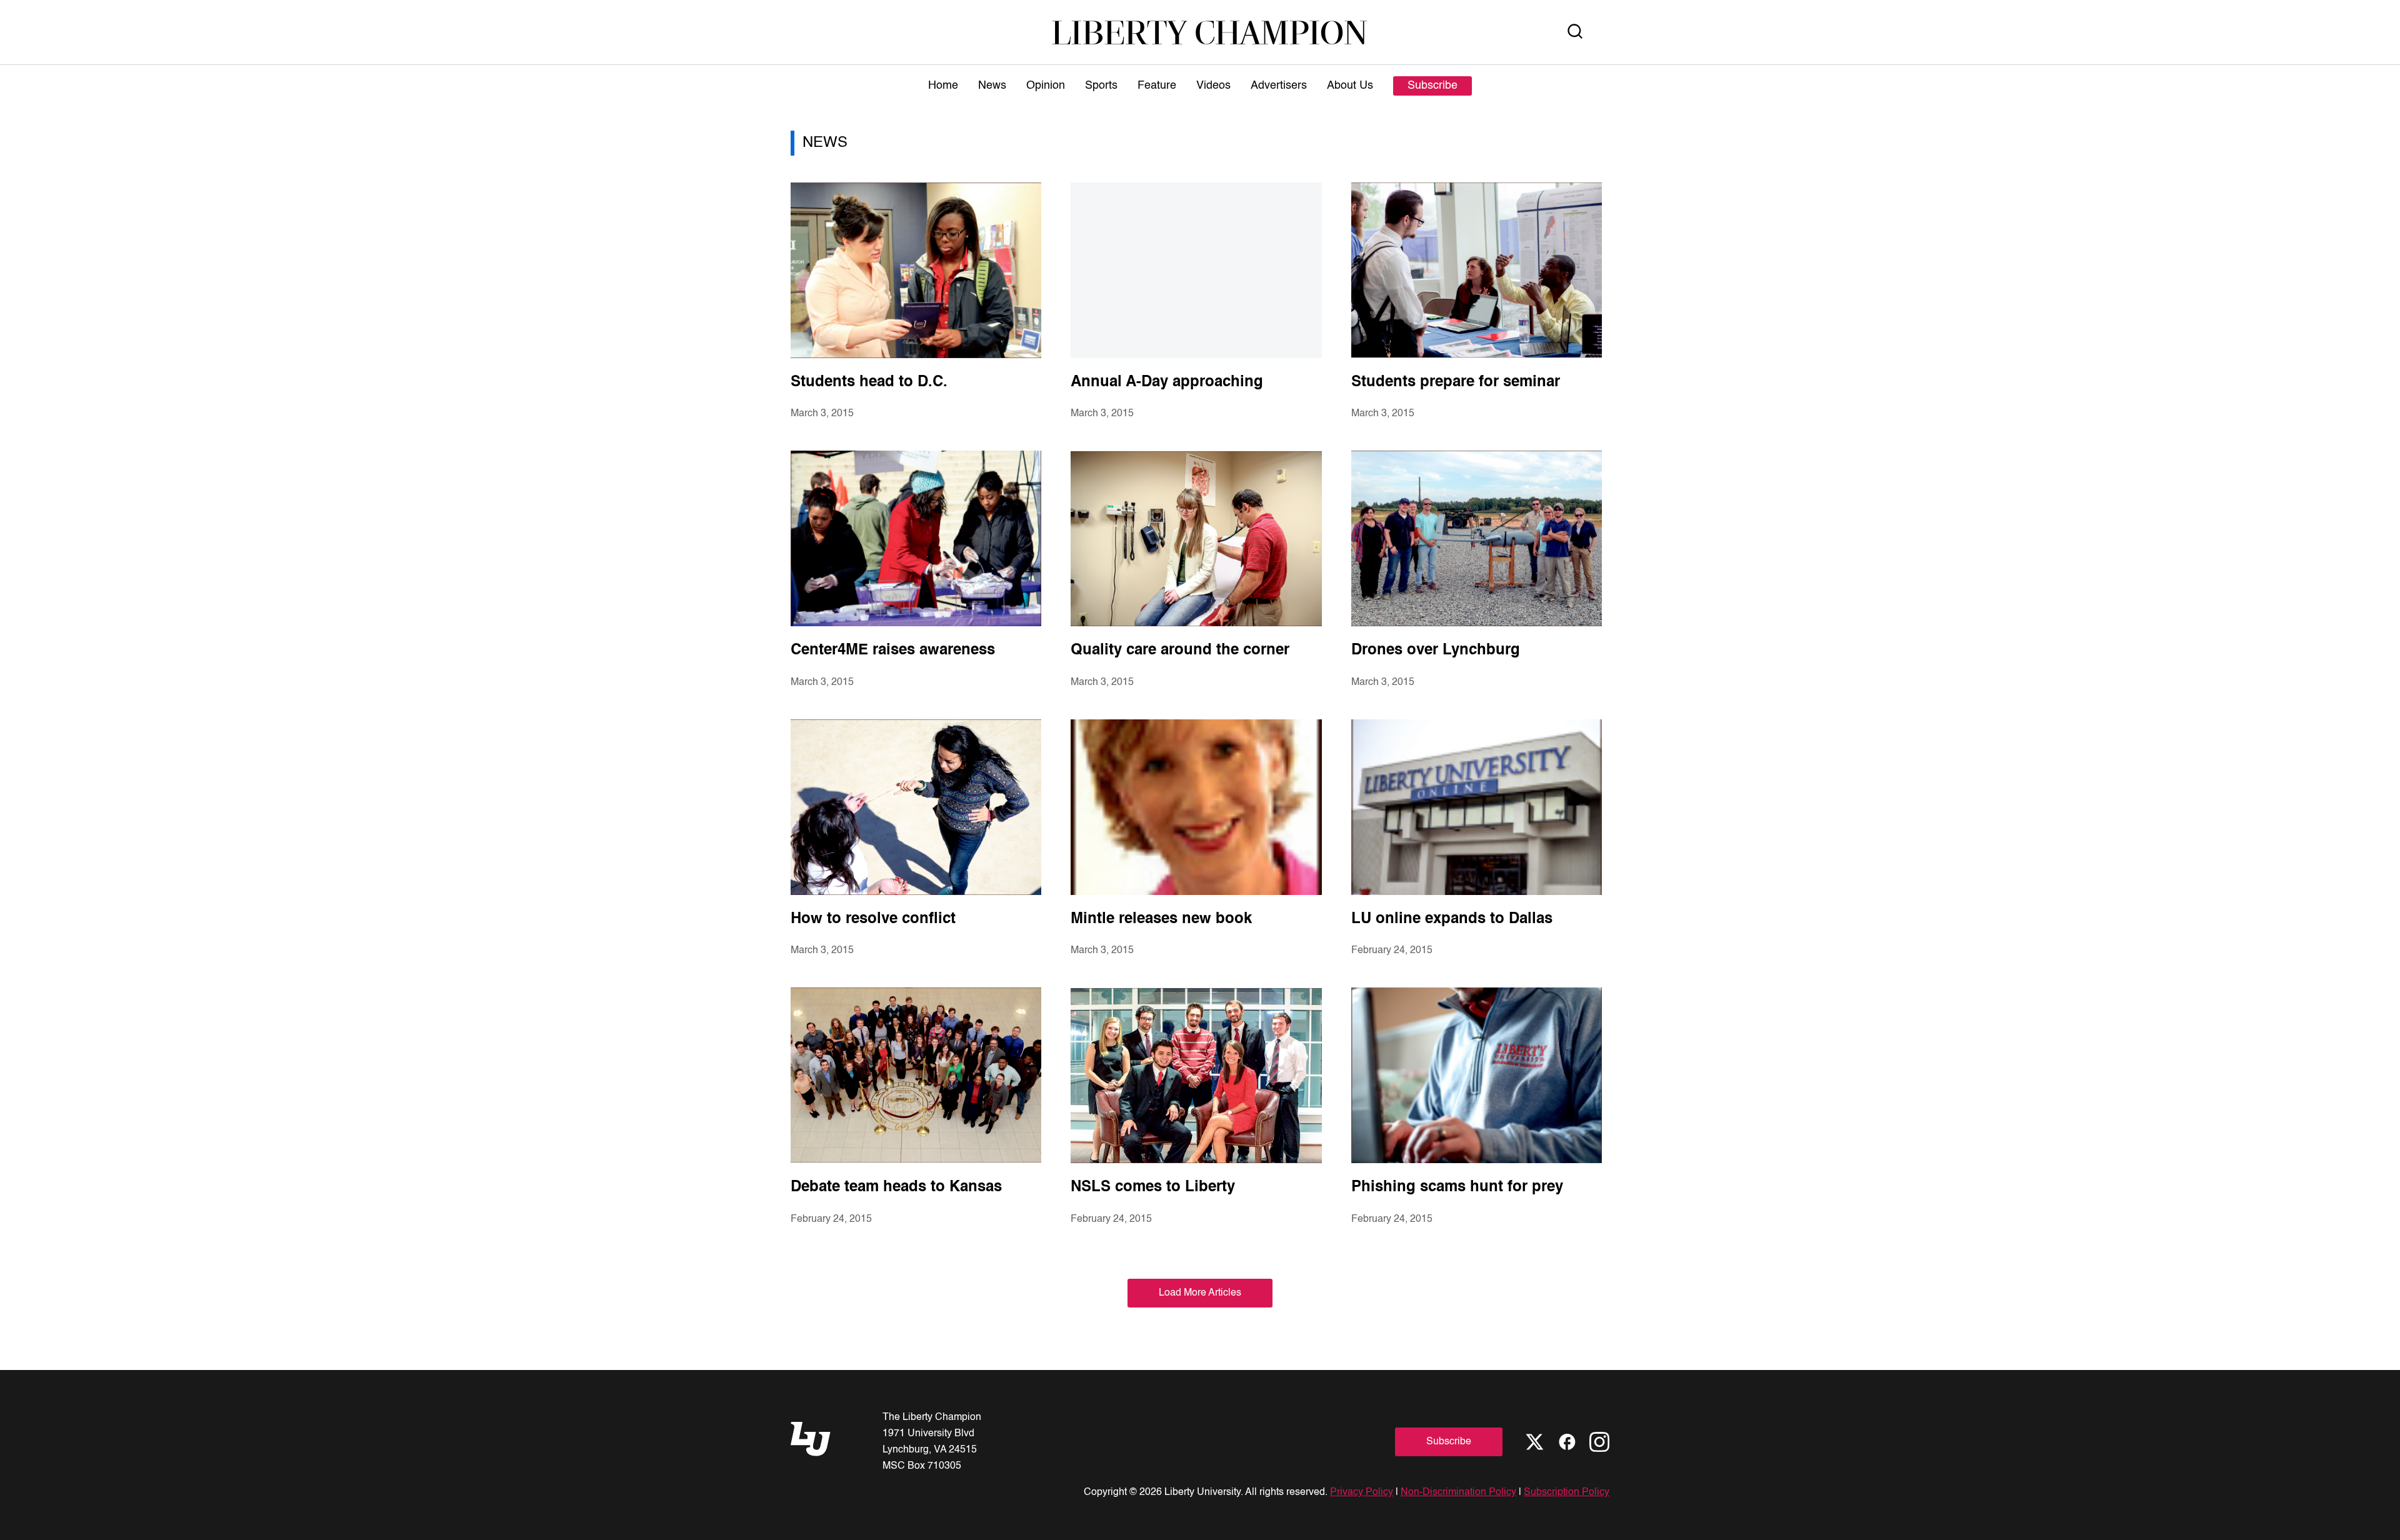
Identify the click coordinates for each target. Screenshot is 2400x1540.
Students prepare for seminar (1456, 382)
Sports (1101, 86)
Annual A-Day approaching (1167, 382)
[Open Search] (1575, 32)
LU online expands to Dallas (1452, 919)
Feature (1157, 86)
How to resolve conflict (873, 919)
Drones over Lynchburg (1436, 651)
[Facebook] (1567, 1442)
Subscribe (1432, 86)
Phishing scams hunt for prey (1457, 1187)
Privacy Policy (1362, 1492)
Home (943, 86)
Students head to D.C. (869, 382)
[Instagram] (1599, 1442)
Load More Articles (1200, 1293)
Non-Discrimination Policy (1458, 1492)
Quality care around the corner (1180, 651)
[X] (1534, 1442)
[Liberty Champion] (1210, 32)
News (992, 86)
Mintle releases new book (1161, 919)
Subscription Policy (1567, 1492)
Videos (1213, 86)
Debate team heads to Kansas (896, 1187)
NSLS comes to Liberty (1153, 1187)
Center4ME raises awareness (893, 651)
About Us (1350, 86)
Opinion (1046, 86)
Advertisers (1279, 86)
